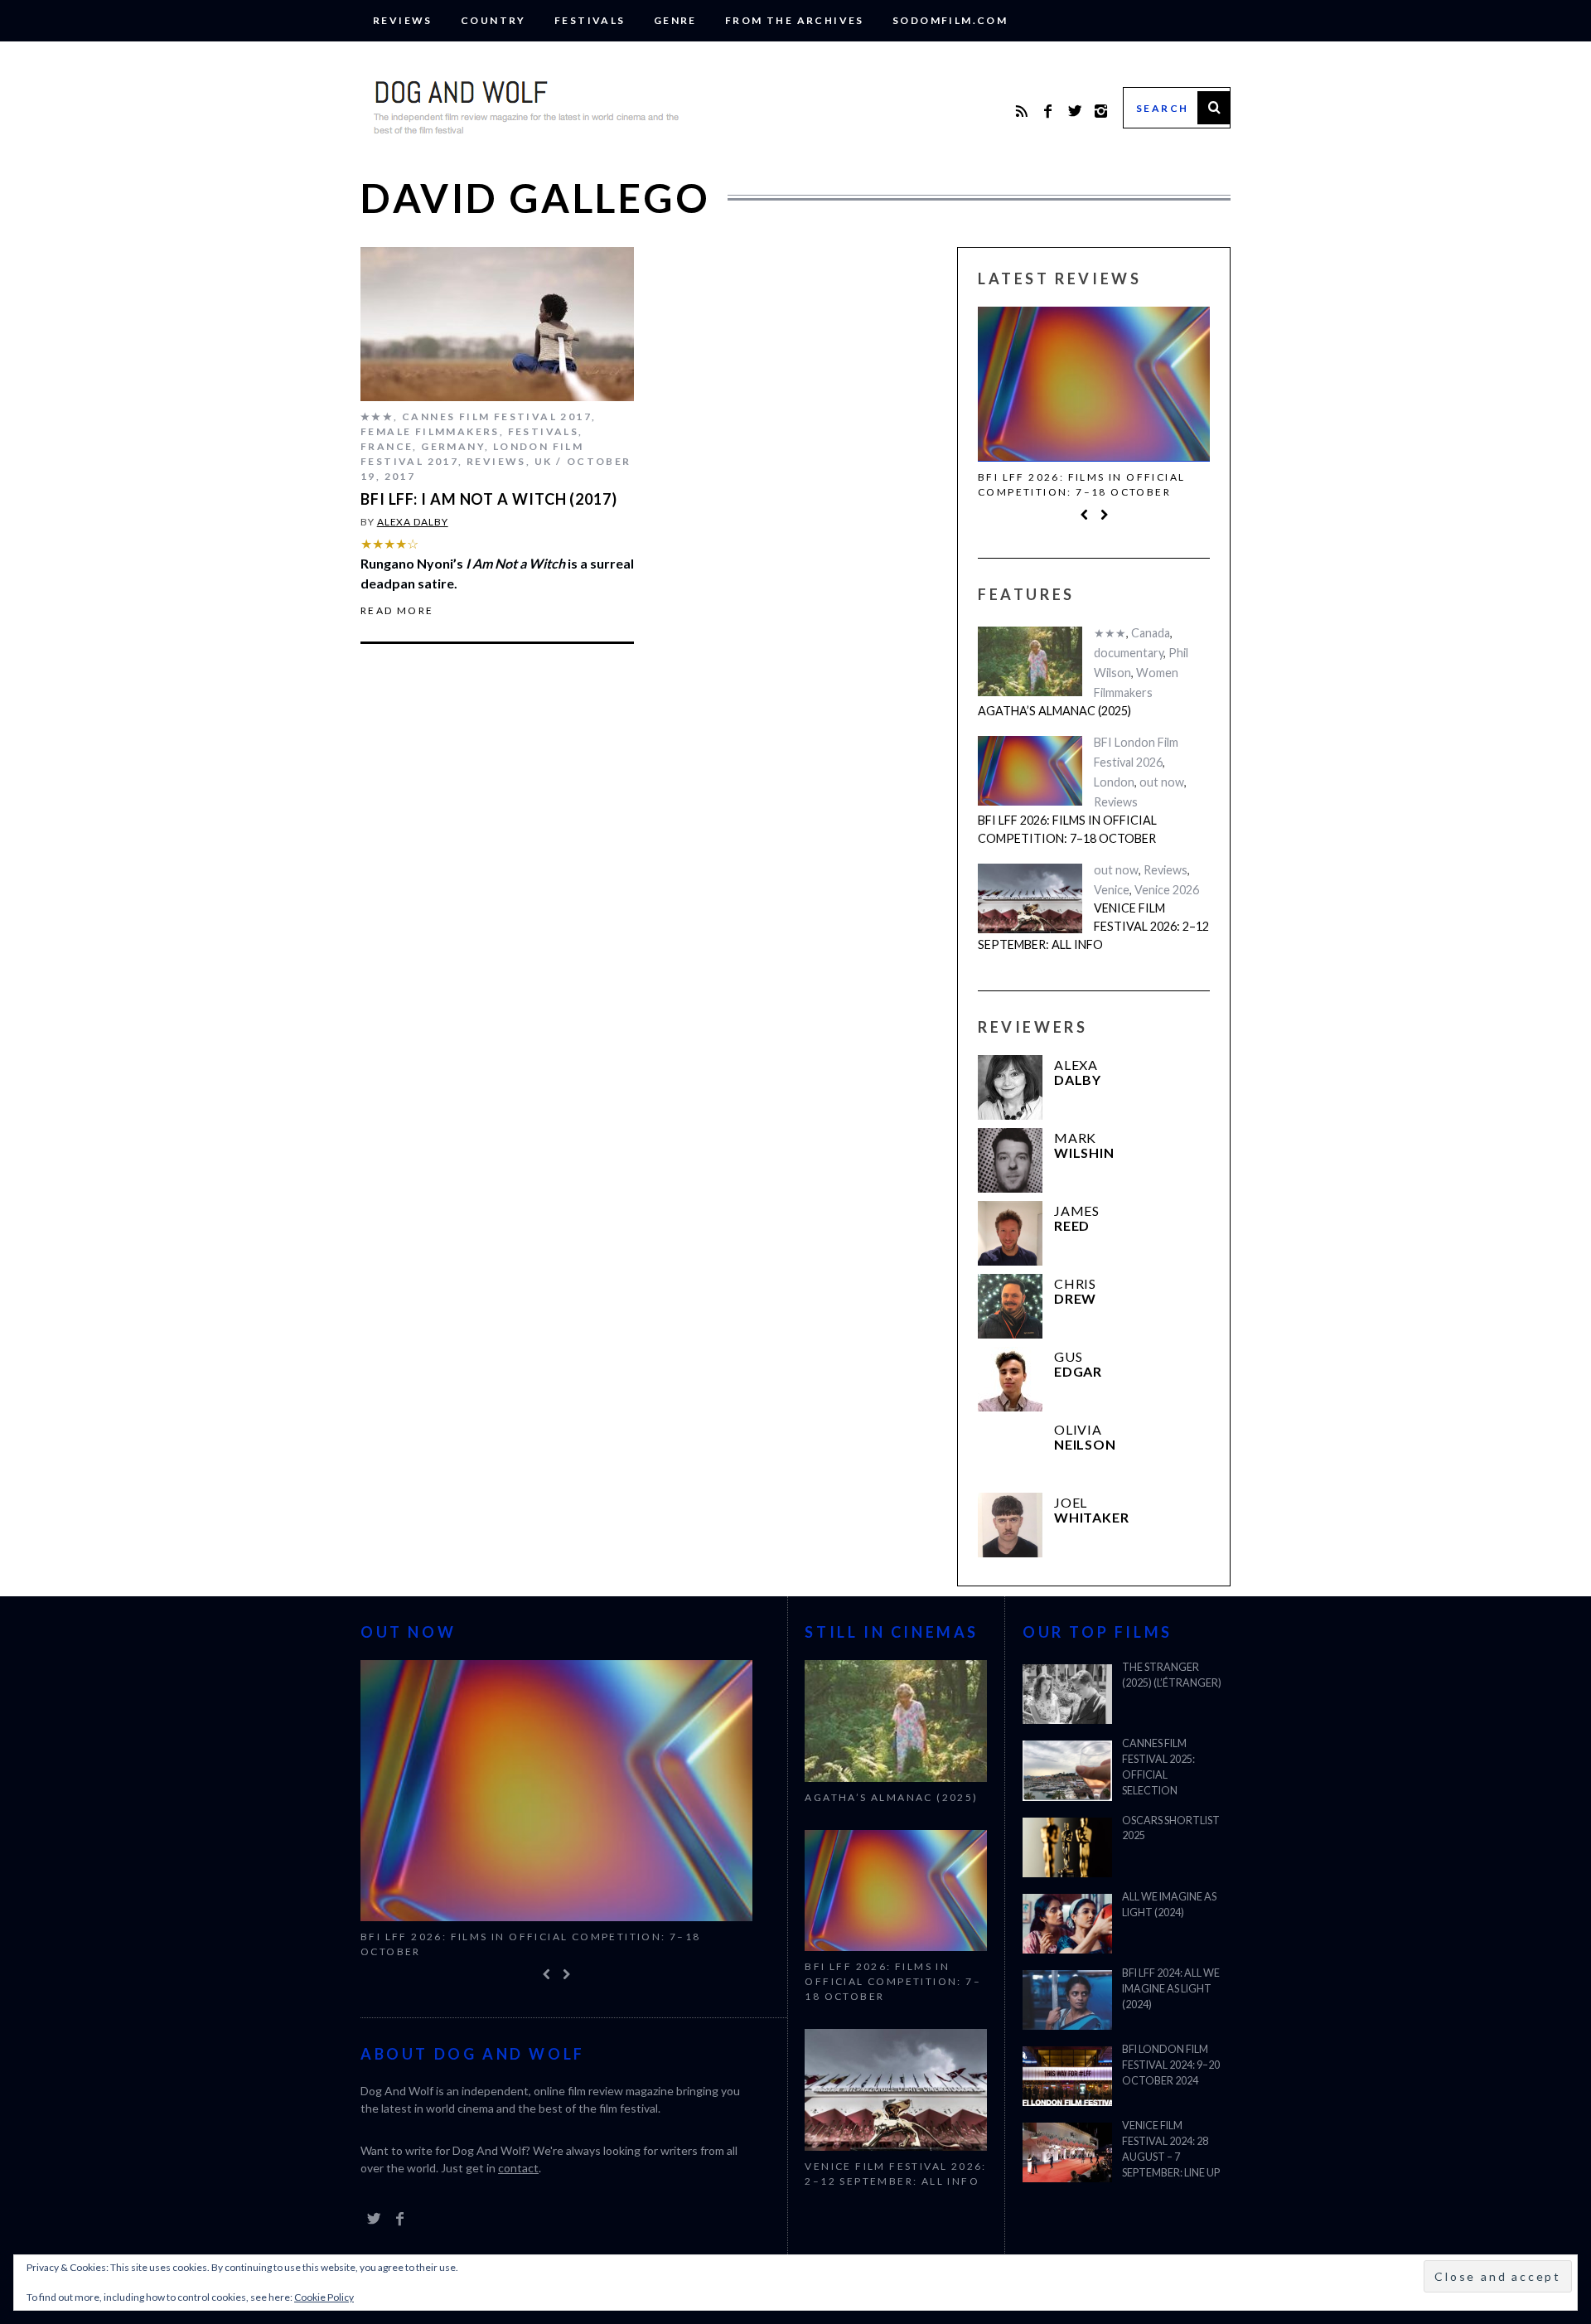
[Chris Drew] (1010, 1306)
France (387, 446)
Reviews (403, 20)
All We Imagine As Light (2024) (1169, 1905)
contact (518, 2168)
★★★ (377, 416)
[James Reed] (1010, 1233)
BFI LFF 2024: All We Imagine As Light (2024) (1171, 1989)
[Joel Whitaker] (1010, 1525)
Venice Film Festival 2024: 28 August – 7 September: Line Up (1171, 2149)
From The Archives (795, 20)
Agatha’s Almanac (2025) (1054, 711)
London (1114, 782)
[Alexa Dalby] (1010, 1087)
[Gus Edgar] (1010, 1379)
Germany (453, 446)
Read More (397, 611)
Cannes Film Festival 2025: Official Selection (1158, 1767)
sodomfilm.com (950, 20)
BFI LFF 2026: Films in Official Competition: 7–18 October (1081, 484)
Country (493, 20)
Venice (1112, 890)
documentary (1129, 653)
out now (1162, 782)
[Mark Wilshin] (1010, 1160)
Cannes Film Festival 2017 (497, 416)
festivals (590, 20)
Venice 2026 (1167, 890)
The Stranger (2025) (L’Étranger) (1172, 1675)
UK (544, 461)
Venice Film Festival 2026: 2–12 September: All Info (1093, 926)
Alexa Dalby (413, 522)
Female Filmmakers (430, 431)
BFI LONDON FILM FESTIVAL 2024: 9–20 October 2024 (1171, 2065)
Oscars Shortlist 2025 (1171, 1828)
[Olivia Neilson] (1010, 1452)
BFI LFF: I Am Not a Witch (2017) (489, 499)
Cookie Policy (324, 2297)
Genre (675, 20)
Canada (1151, 633)
